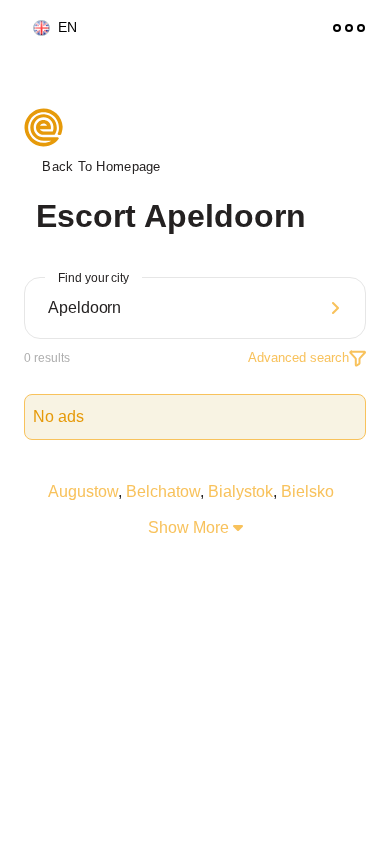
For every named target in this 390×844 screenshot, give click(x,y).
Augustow (83, 491)
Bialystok (240, 491)
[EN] (33, 28)
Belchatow (163, 491)
